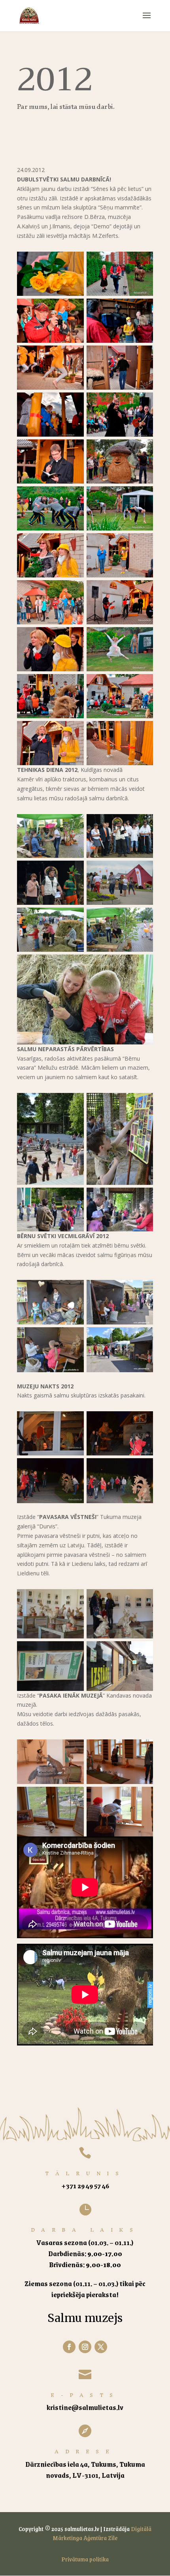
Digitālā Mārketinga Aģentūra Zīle (102, 2533)
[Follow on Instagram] (85, 2347)
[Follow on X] (101, 2347)
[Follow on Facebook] (69, 2347)
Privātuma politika (85, 2559)
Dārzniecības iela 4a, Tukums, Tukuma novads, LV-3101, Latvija (85, 2470)
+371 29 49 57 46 (85, 2186)
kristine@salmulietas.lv (85, 2407)
